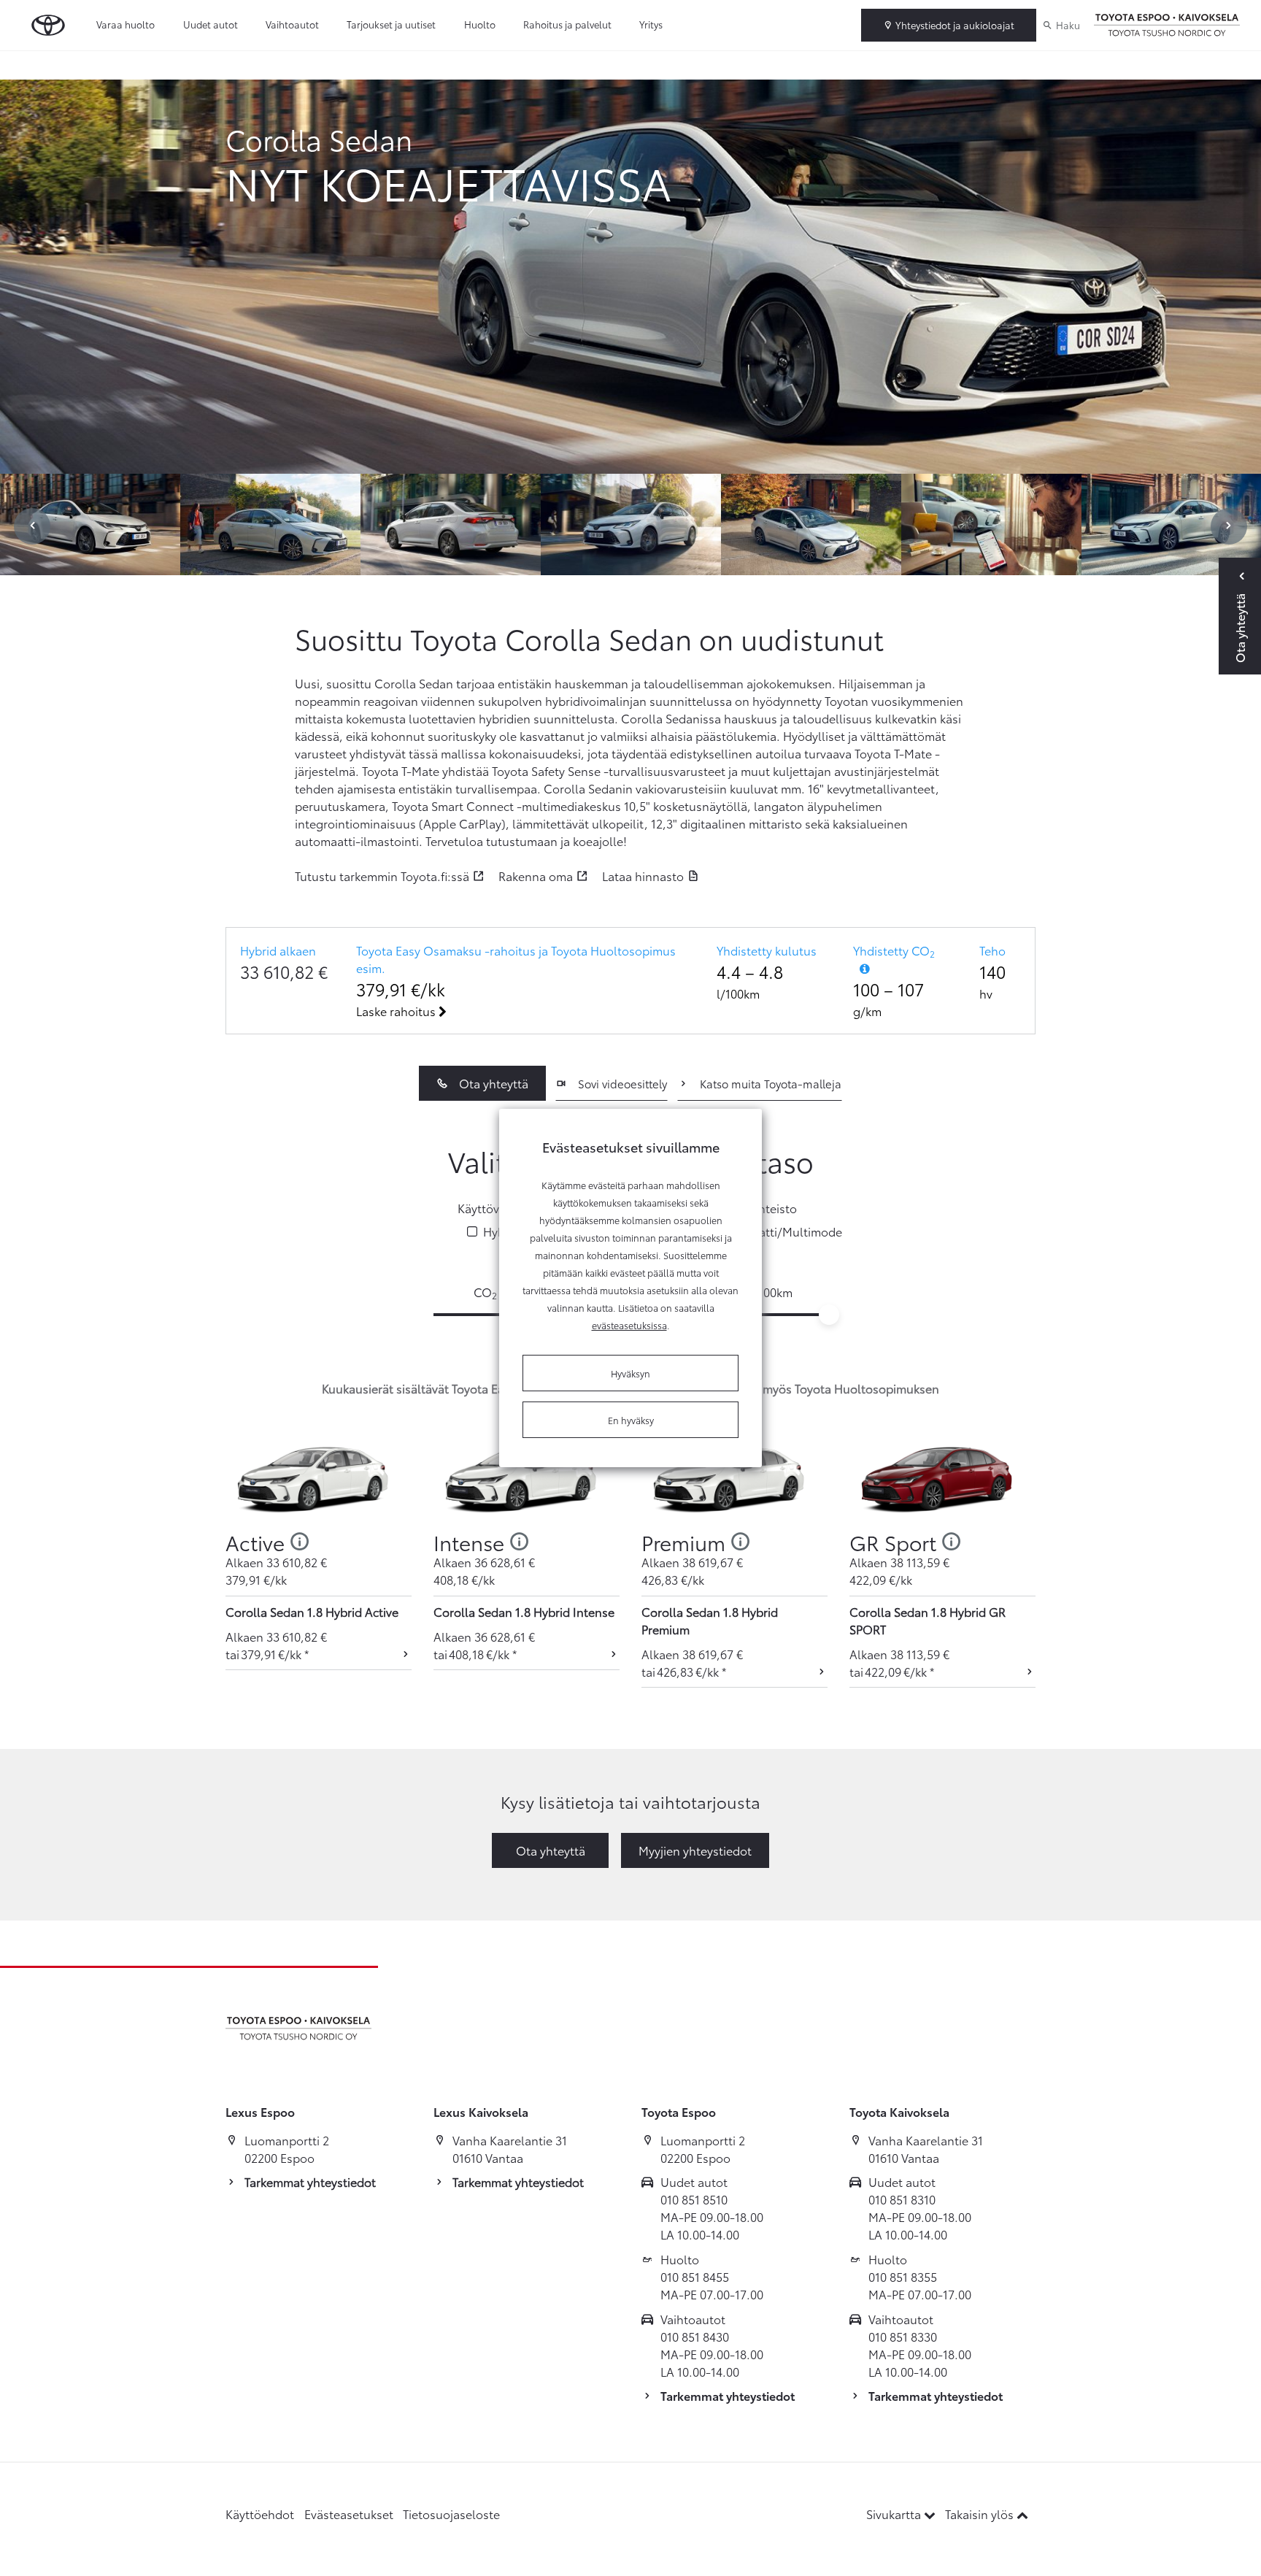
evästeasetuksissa (629, 1325)
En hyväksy (631, 1420)
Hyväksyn (630, 1373)
